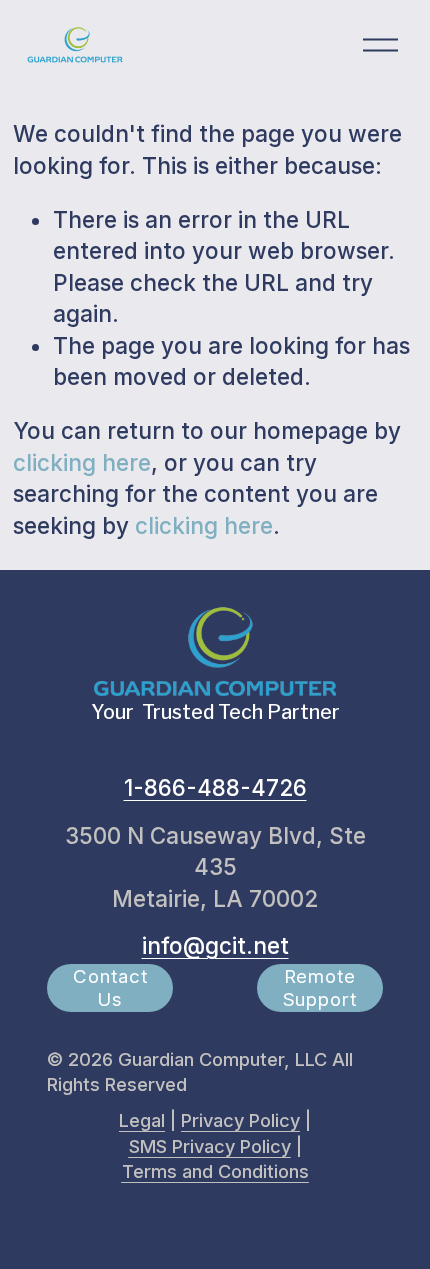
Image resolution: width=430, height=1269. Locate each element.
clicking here (82, 462)
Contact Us (110, 988)
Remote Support (320, 988)
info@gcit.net (215, 945)
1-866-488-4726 (215, 787)
